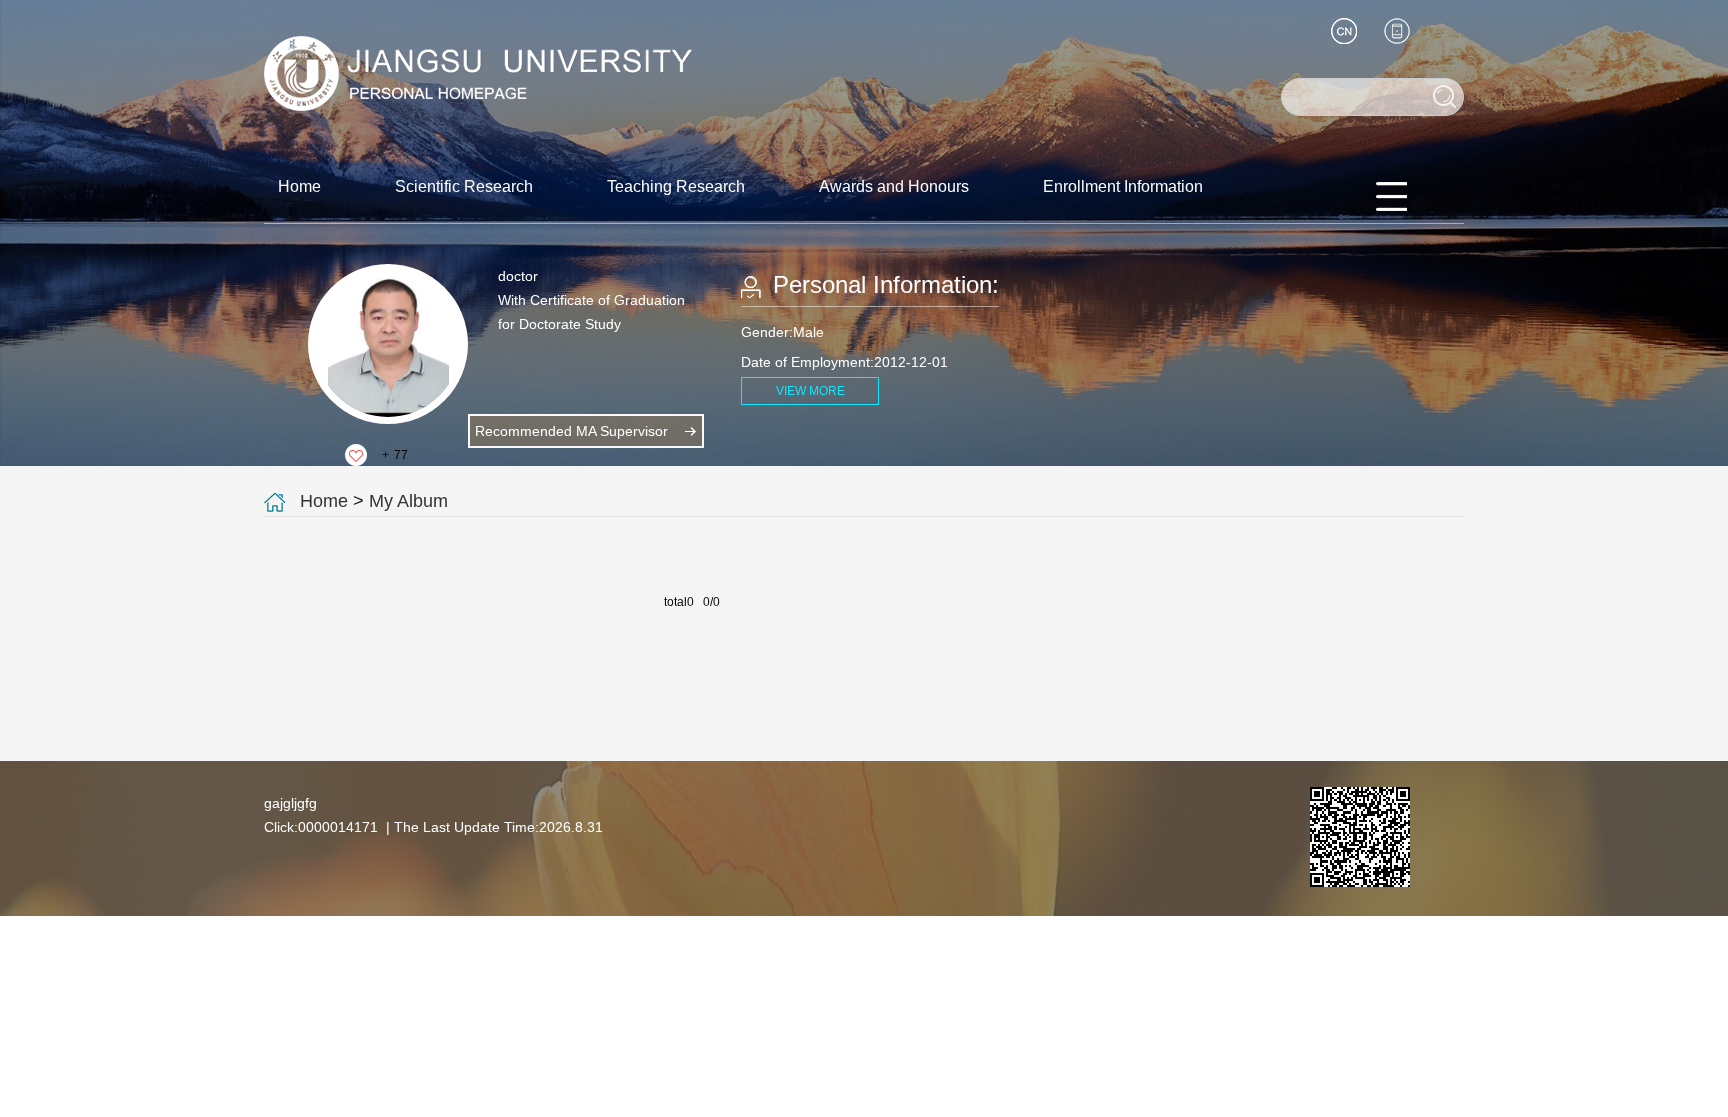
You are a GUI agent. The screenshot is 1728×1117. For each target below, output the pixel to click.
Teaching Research (676, 186)
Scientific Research (464, 186)
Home (299, 186)
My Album (408, 501)
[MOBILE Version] (1397, 31)
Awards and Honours (894, 186)
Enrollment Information (1123, 186)
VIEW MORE (810, 391)
